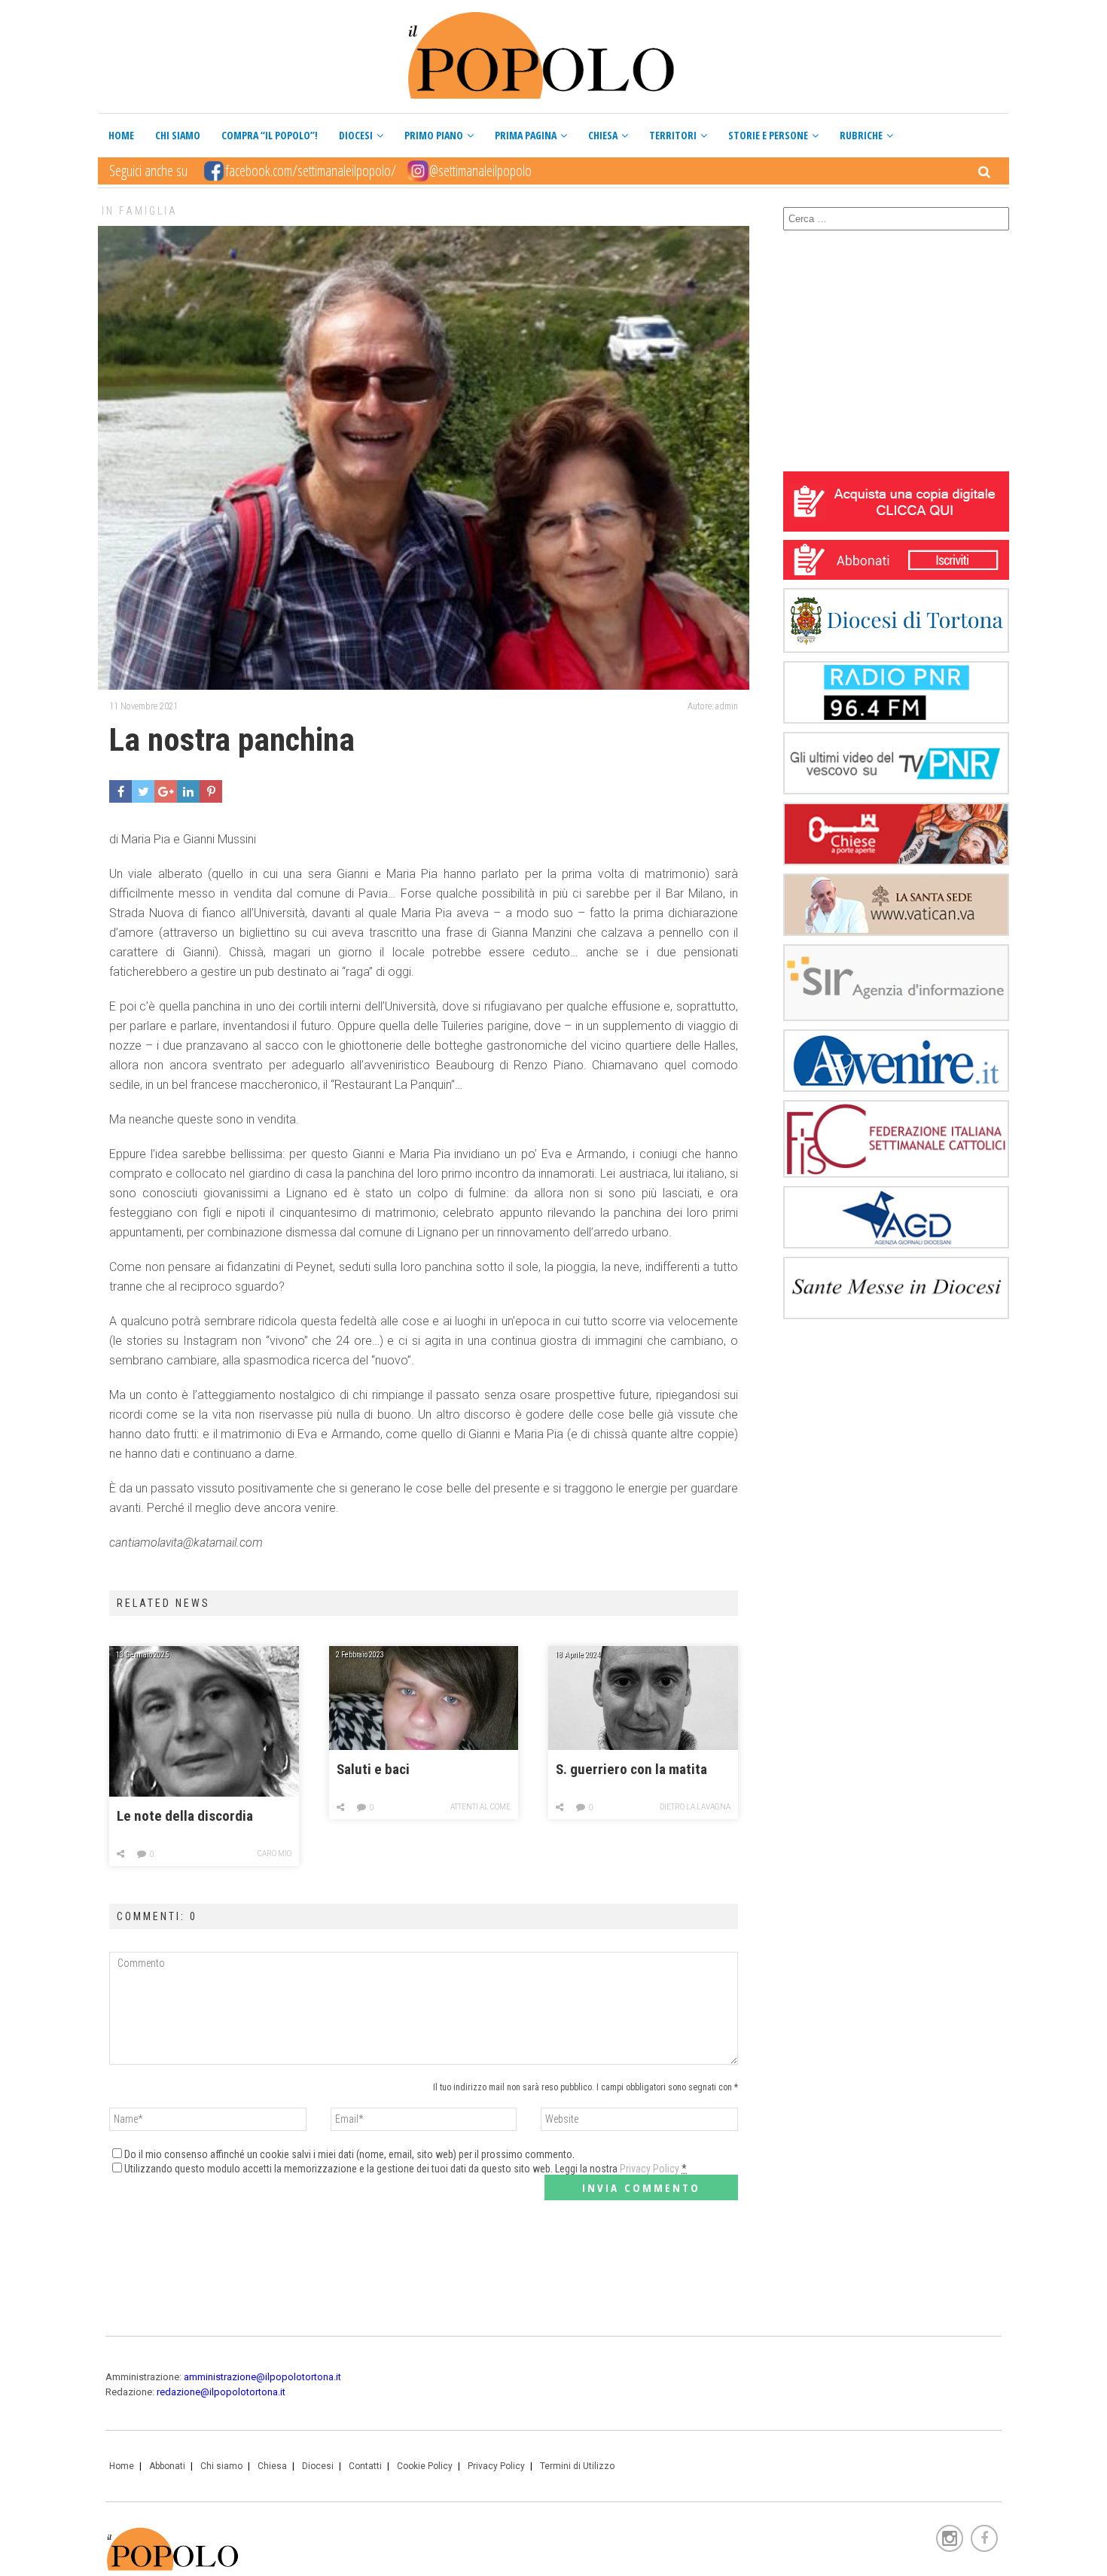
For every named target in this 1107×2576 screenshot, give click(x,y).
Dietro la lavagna (695, 1807)
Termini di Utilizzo (577, 2466)
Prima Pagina (526, 135)
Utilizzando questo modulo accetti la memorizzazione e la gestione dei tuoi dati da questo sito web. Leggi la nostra (406, 2169)
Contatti (365, 2466)
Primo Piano (434, 135)
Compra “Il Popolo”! (270, 135)
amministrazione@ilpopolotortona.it (262, 2377)
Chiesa (603, 135)
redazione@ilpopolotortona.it (221, 2392)
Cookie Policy (425, 2466)
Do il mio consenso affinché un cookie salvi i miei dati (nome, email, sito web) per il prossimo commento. (349, 2154)
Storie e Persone (768, 135)
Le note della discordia (185, 1816)
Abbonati (167, 2466)
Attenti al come (480, 1807)
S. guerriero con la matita (631, 1770)
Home (121, 135)
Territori (673, 135)
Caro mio (274, 1854)
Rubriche (861, 135)
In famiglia (140, 211)
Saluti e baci (373, 1770)
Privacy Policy (650, 2169)
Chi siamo (178, 135)
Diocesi (356, 135)
